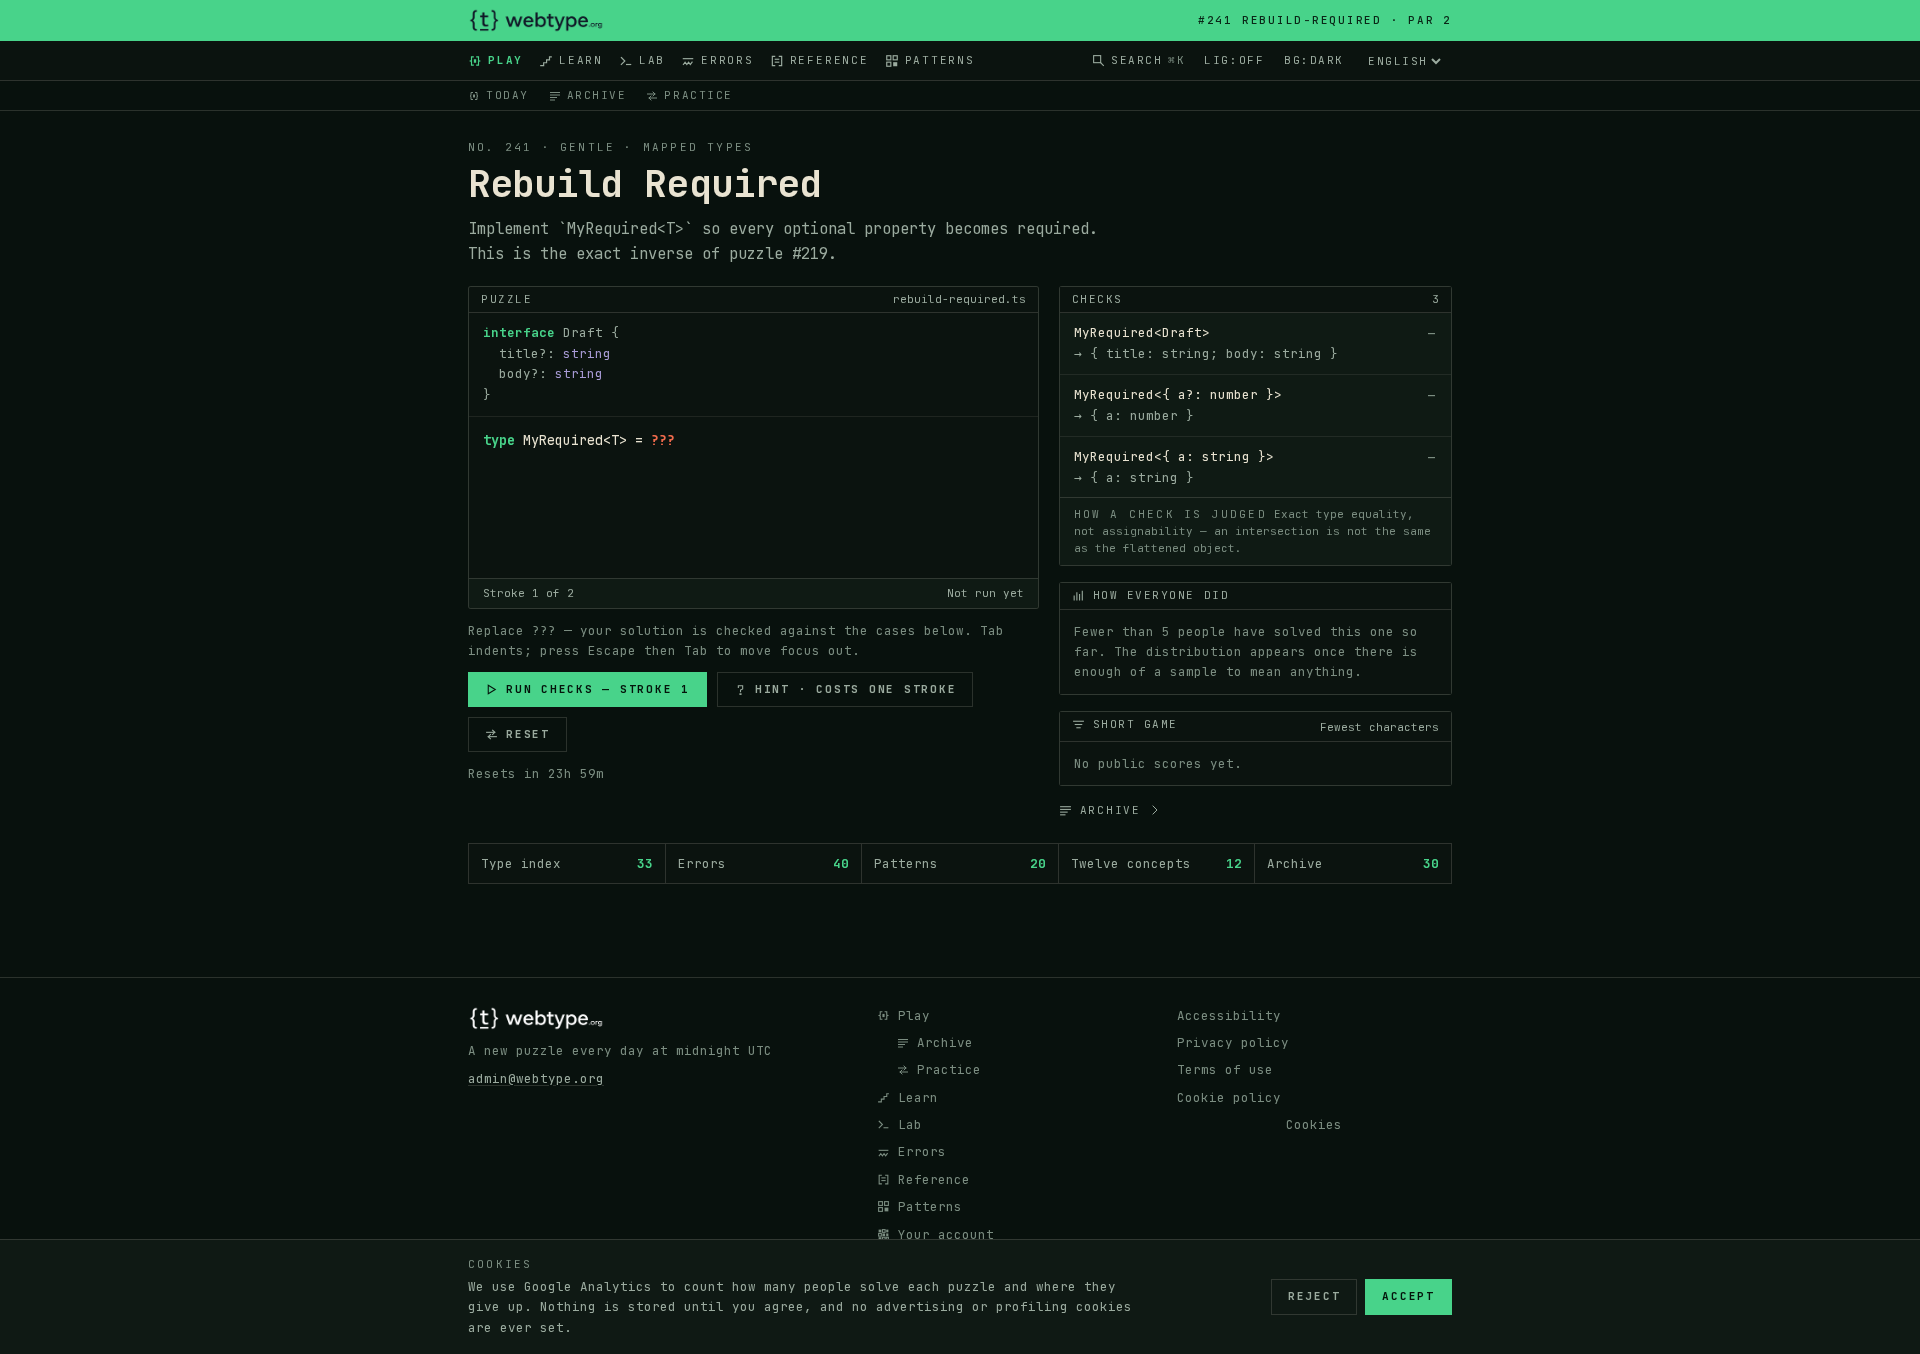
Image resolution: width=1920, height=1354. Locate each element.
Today (507, 95)
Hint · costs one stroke (856, 689)
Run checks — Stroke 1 (598, 689)
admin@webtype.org (536, 1078)
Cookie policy (1229, 1097)
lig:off (1234, 60)
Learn (581, 60)
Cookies (1314, 1124)
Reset (528, 734)
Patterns (940, 60)
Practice (698, 95)
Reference (829, 60)
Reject (1314, 1296)
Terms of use (1225, 1069)
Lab (652, 60)
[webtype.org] (536, 20)
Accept (1408, 1296)
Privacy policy (1233, 1042)
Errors (727, 60)
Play (505, 60)
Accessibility (1229, 1015)
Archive (597, 95)
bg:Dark (1314, 60)
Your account (946, 1234)
